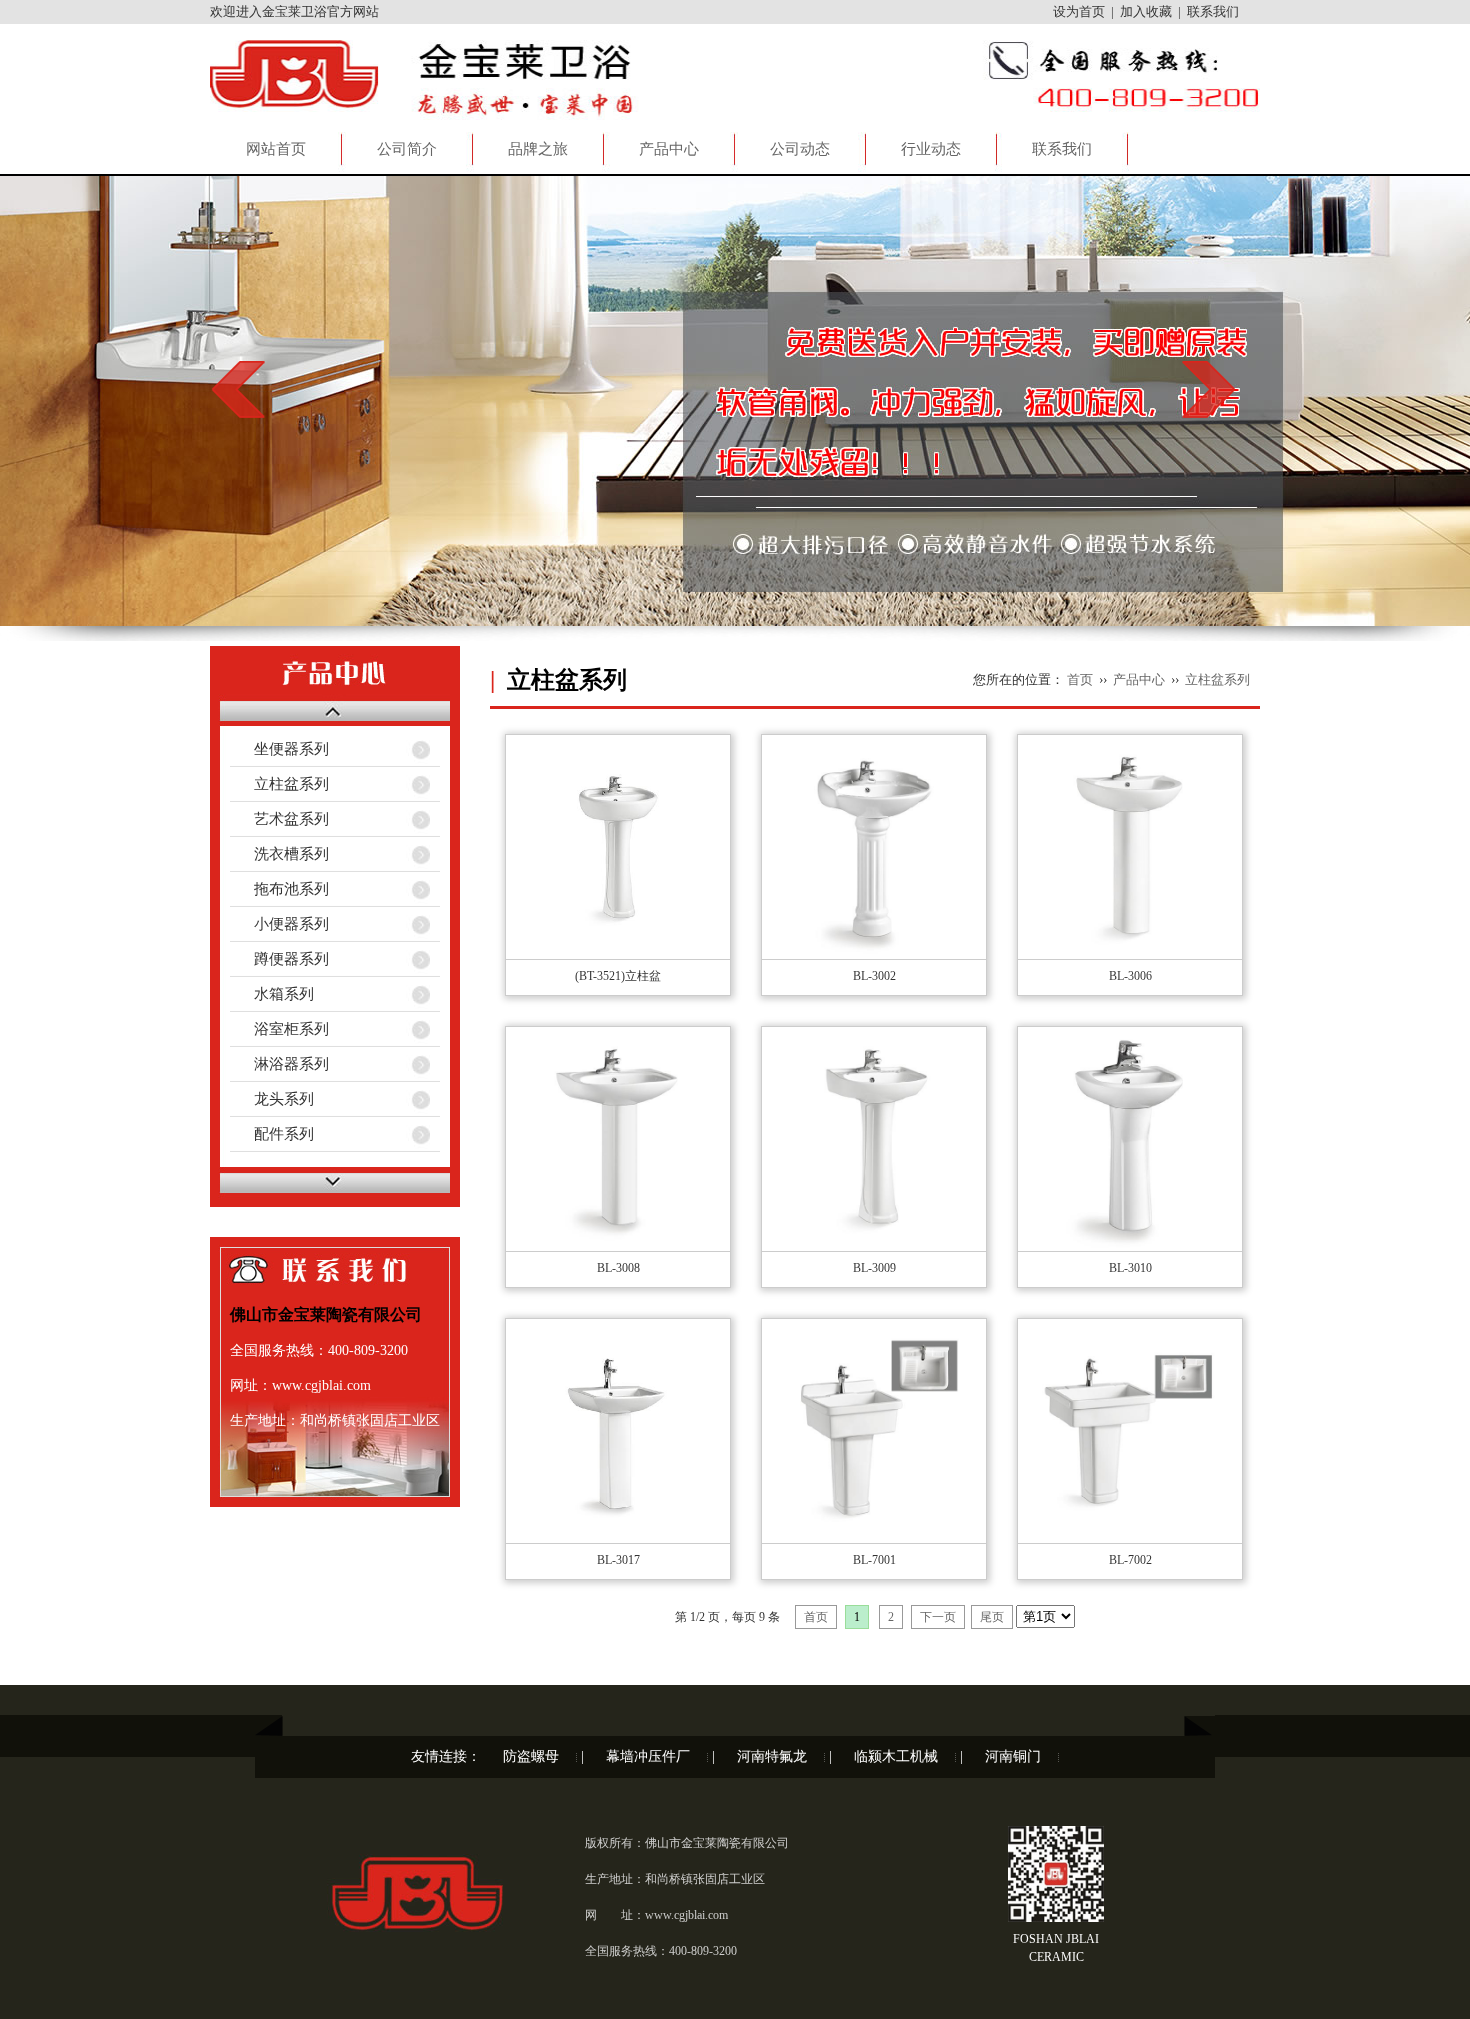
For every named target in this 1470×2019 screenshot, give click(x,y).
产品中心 (669, 149)
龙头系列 (272, 1099)
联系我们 (1213, 11)
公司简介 (407, 149)
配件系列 (272, 1134)
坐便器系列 (279, 749)
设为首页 (1079, 11)
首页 (1080, 679)
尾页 (992, 1617)
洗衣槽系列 (279, 854)
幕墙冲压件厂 (648, 1756)
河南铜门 (1013, 1756)
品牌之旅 (538, 149)
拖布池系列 (279, 889)
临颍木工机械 (896, 1756)
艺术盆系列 (279, 819)
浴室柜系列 (279, 1029)
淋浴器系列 (279, 1064)
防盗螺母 (531, 1756)
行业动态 (931, 149)
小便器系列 (279, 924)
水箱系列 (272, 994)
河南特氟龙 (772, 1756)
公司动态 (800, 149)
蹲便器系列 (279, 959)
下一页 (938, 1617)
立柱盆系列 (279, 784)
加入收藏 (1146, 11)
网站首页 (276, 149)
